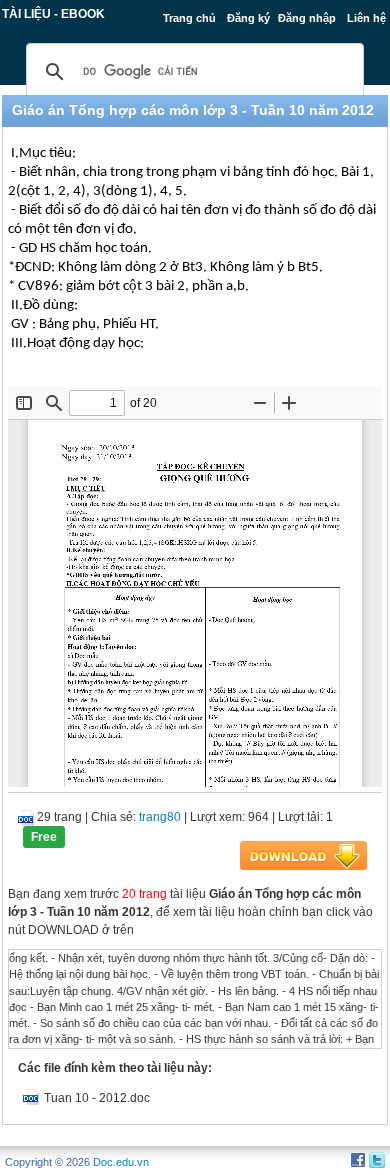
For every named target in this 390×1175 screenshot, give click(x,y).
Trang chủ (189, 18)
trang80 (160, 817)
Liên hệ (366, 18)
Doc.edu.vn (121, 1162)
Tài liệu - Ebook (53, 14)
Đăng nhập (307, 18)
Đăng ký (248, 18)
